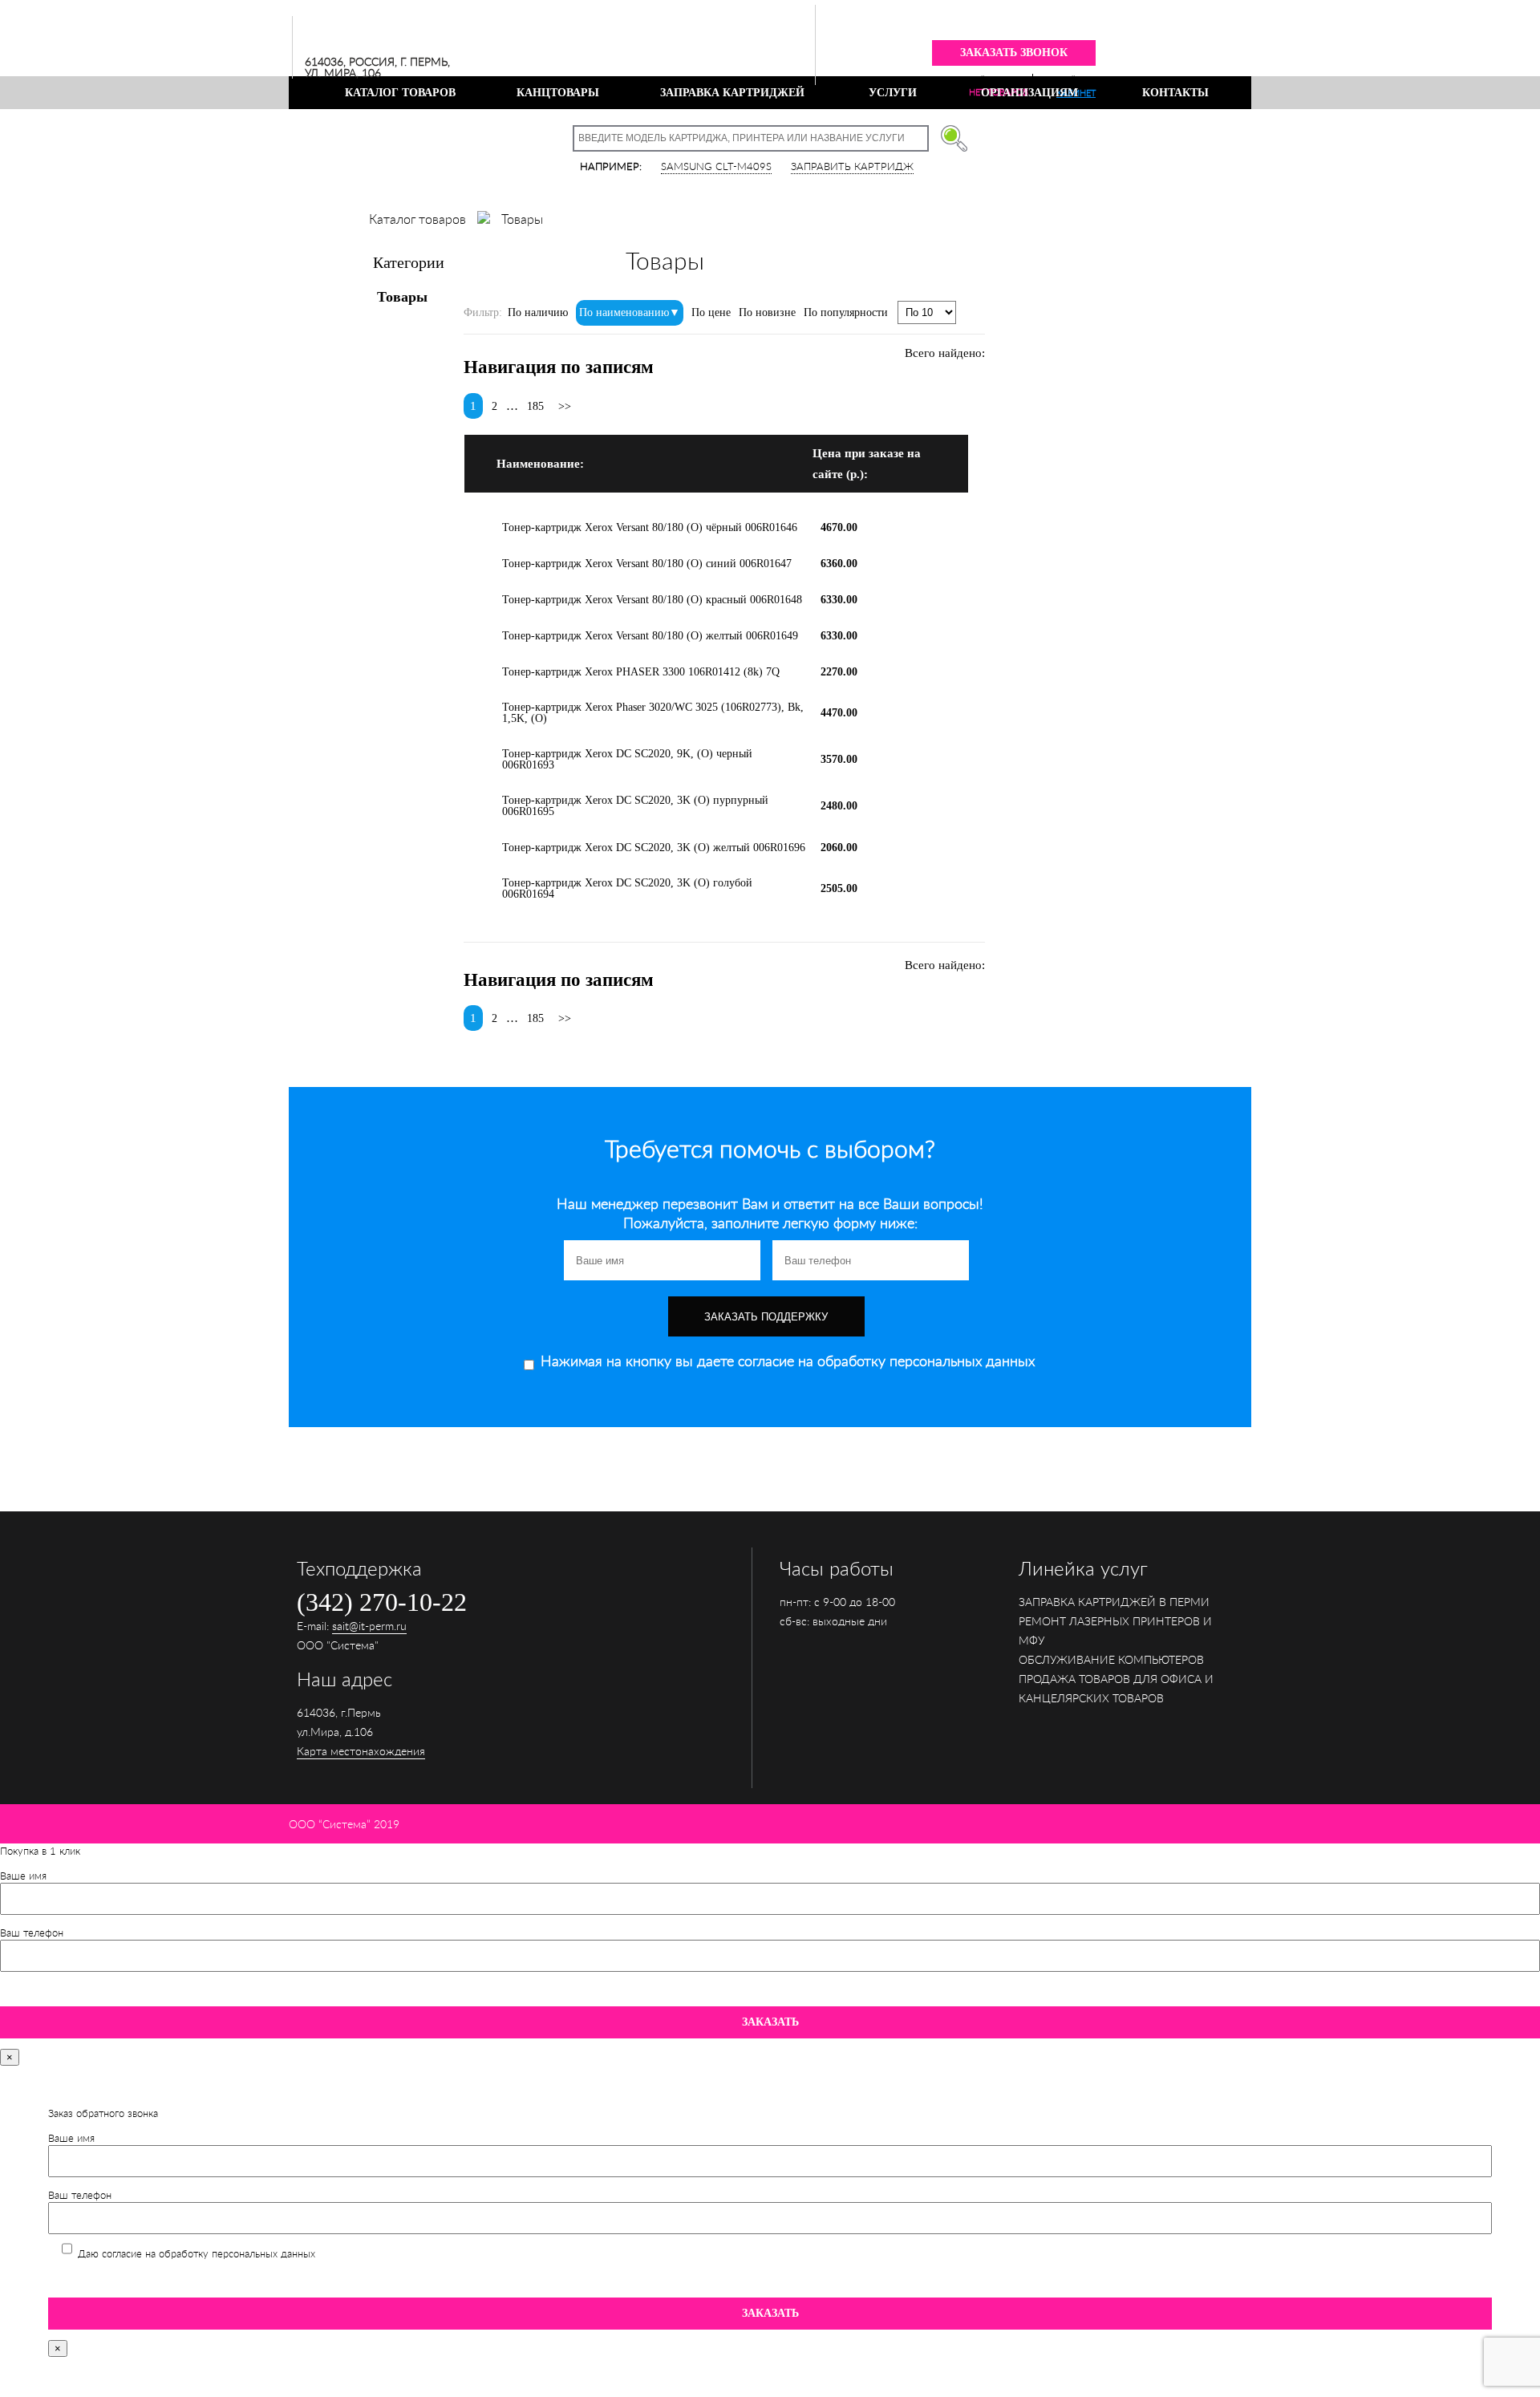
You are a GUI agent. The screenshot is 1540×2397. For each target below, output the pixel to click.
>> (565, 406)
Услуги (893, 93)
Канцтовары (558, 93)
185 (535, 406)
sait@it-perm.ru (369, 1626)
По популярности (846, 312)
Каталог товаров (400, 93)
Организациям (1029, 93)
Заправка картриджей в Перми (1114, 1602)
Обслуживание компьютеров (1111, 1659)
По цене (711, 312)
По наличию (538, 312)
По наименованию (624, 312)
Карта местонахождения (361, 1751)
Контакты (1175, 93)
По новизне (767, 312)
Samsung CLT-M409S (716, 166)
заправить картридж (852, 166)
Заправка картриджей (732, 93)
